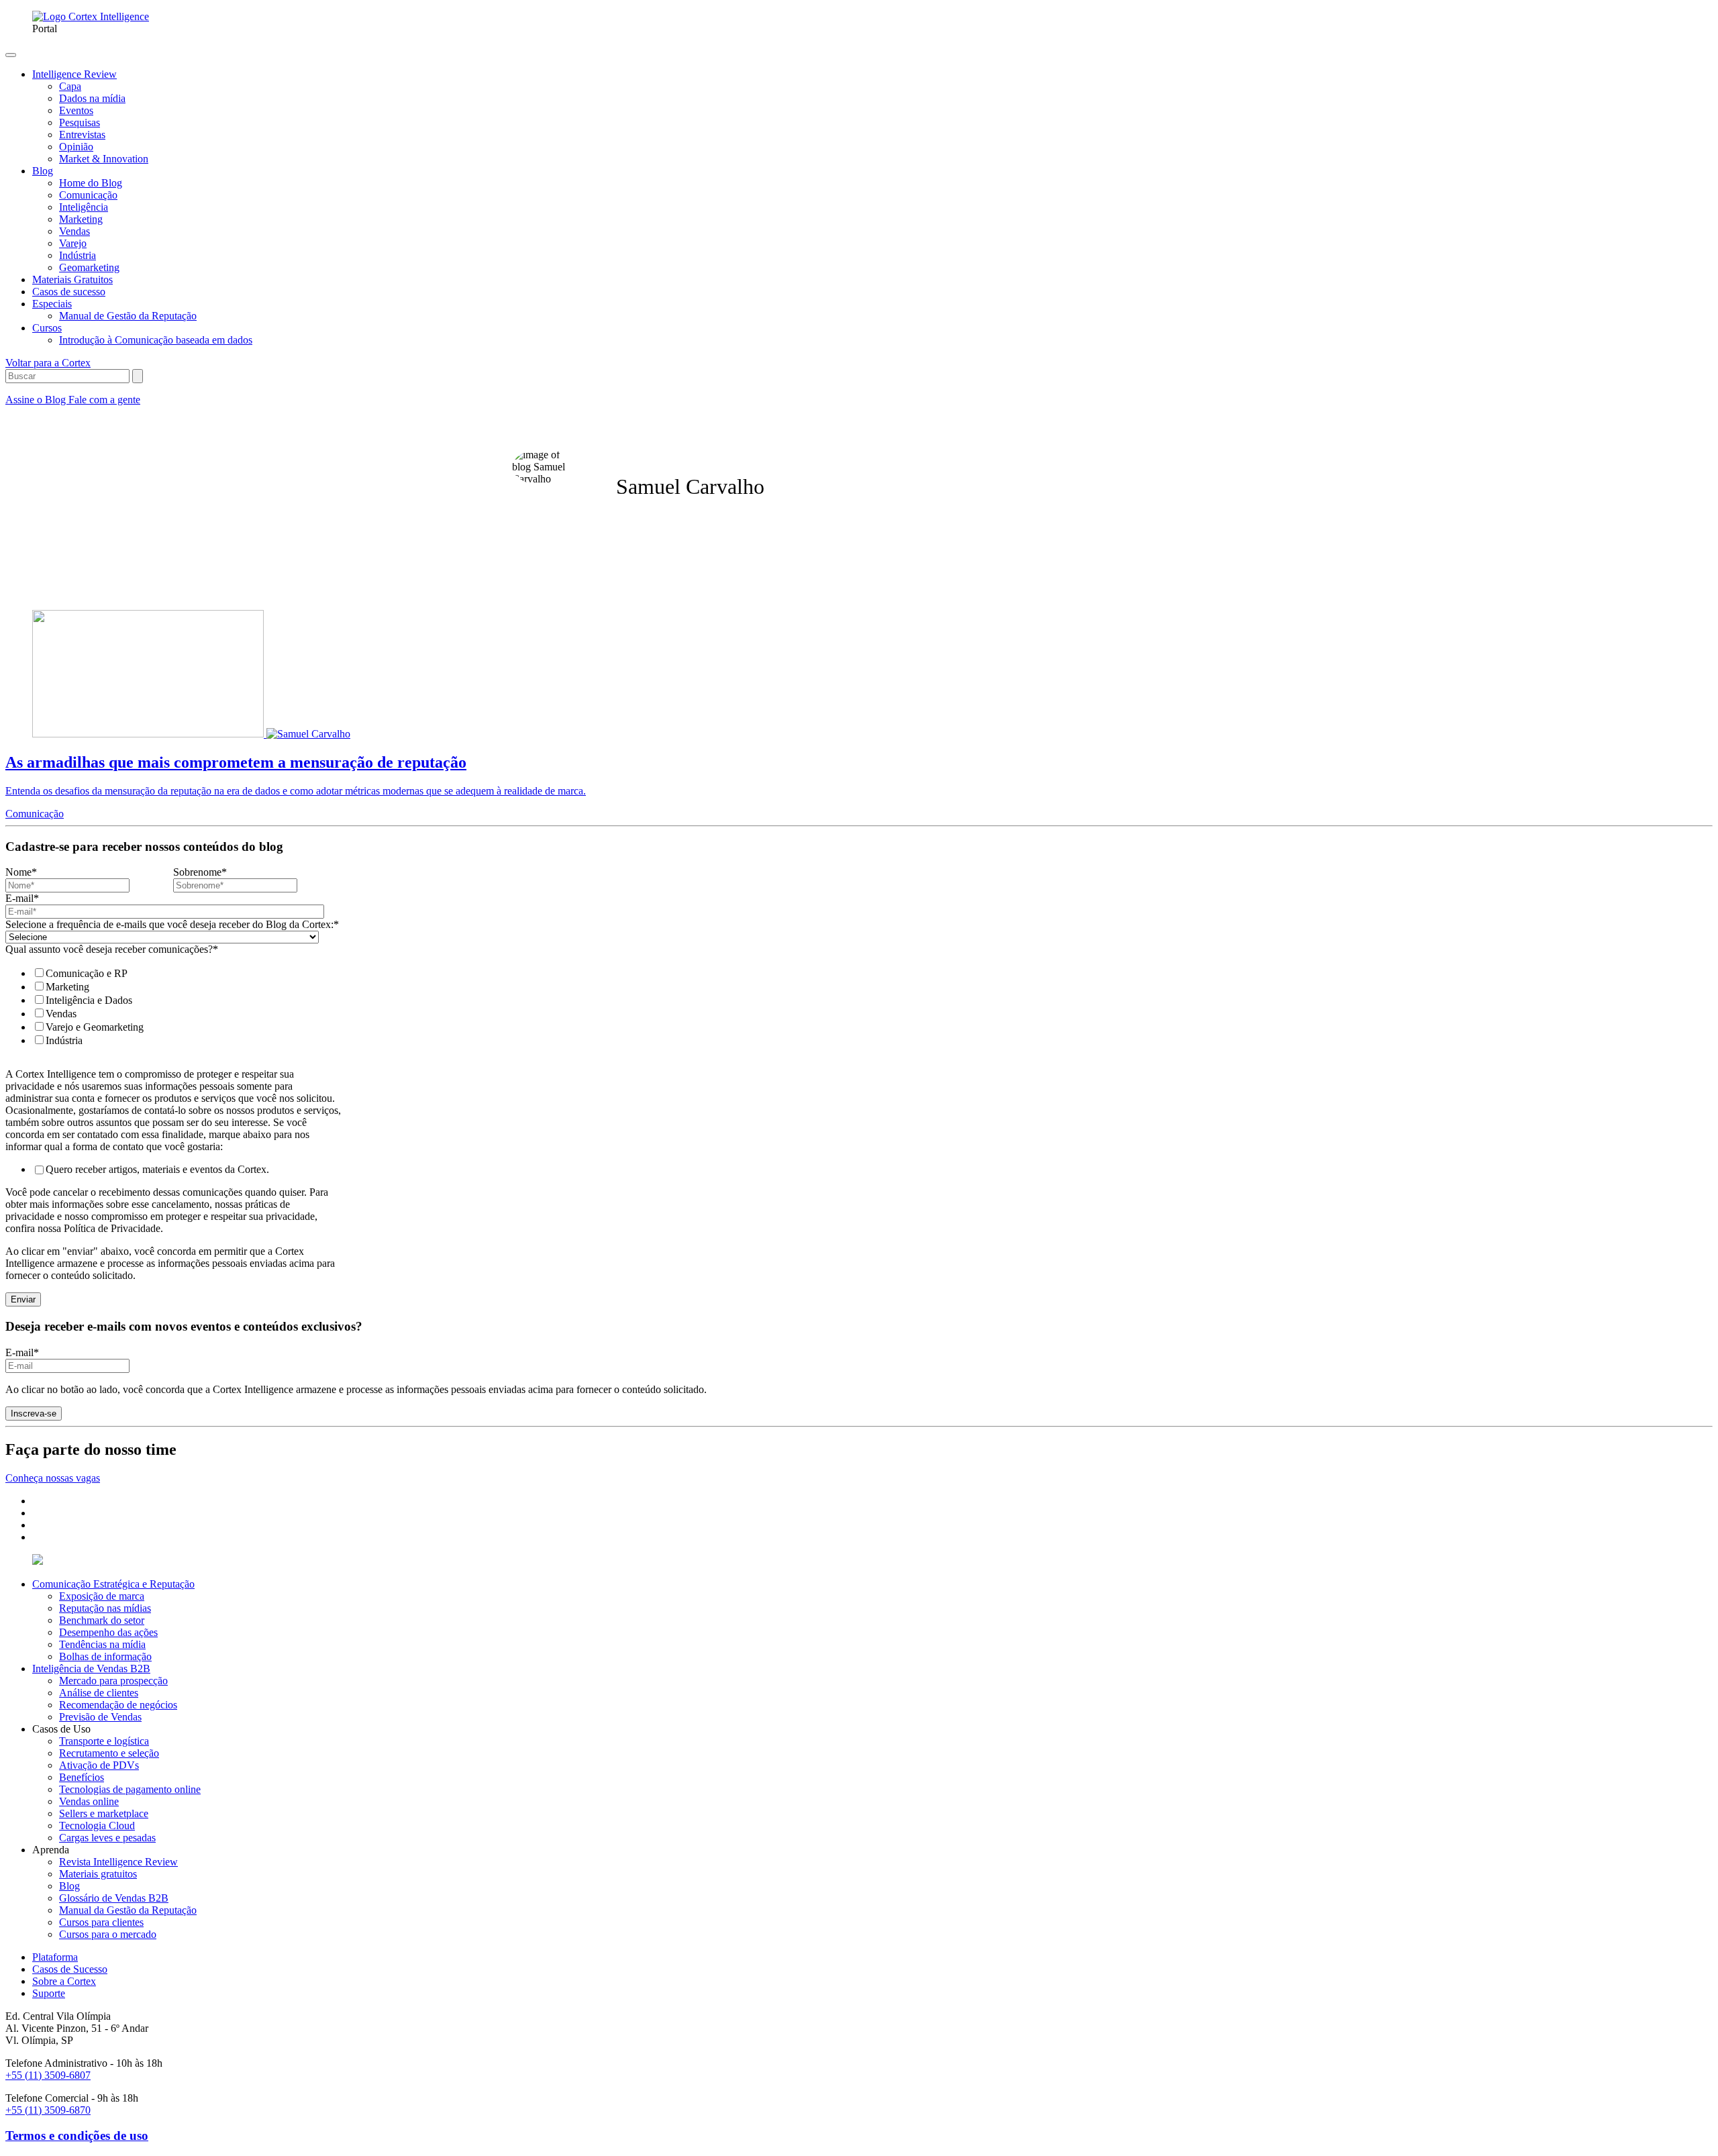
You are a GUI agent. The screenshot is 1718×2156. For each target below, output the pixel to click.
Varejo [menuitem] (73, 243)
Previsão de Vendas (100, 1717)
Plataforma (55, 1957)
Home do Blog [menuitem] (91, 183)
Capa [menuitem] (70, 86)
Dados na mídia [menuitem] (92, 98)
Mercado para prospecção (113, 1681)
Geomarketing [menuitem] (89, 267)
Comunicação (35, 814)
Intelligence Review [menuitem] (74, 74)
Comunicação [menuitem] (88, 195)
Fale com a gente (104, 400)
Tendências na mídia (102, 1644)
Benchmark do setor (102, 1620)
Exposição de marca (102, 1596)
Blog (69, 1886)
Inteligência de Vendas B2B (91, 1669)
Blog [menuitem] (43, 171)
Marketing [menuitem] (81, 219)
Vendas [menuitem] (74, 231)
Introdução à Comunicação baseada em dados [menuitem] (156, 340)
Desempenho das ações (108, 1632)
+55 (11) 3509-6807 (48, 2075)
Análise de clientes (99, 1693)
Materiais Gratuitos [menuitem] (72, 279)
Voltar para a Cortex (48, 363)
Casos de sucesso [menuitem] (69, 292)
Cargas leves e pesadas (107, 1838)
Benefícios (82, 1777)
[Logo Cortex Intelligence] (91, 16)
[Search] (138, 376)
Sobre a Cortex (64, 1981)
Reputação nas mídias (105, 1608)
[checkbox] (170, 1007)
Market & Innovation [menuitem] (104, 159)
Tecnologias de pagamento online (130, 1789)
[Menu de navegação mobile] (11, 55)
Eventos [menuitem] (76, 110)
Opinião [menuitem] (76, 147)
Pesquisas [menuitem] (80, 122)
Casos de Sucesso (70, 1969)
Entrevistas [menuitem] (82, 135)
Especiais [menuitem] (52, 304)
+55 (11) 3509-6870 (48, 2110)
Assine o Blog (37, 400)
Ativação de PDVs (99, 1765)
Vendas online (89, 1801)
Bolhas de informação (105, 1656)
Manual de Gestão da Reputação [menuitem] (128, 316)
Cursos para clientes (101, 1922)
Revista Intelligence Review (118, 1862)
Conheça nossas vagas (53, 1478)
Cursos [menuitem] (47, 328)
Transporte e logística (104, 1741)
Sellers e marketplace (104, 1813)
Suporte (49, 1993)
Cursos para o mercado (108, 1934)
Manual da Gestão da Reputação (128, 1910)
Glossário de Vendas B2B (114, 1898)
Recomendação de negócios (118, 1705)
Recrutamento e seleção (109, 1753)
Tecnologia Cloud (97, 1826)
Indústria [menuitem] (78, 255)
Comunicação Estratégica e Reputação (113, 1584)
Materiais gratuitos (98, 1874)
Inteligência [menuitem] (84, 207)
